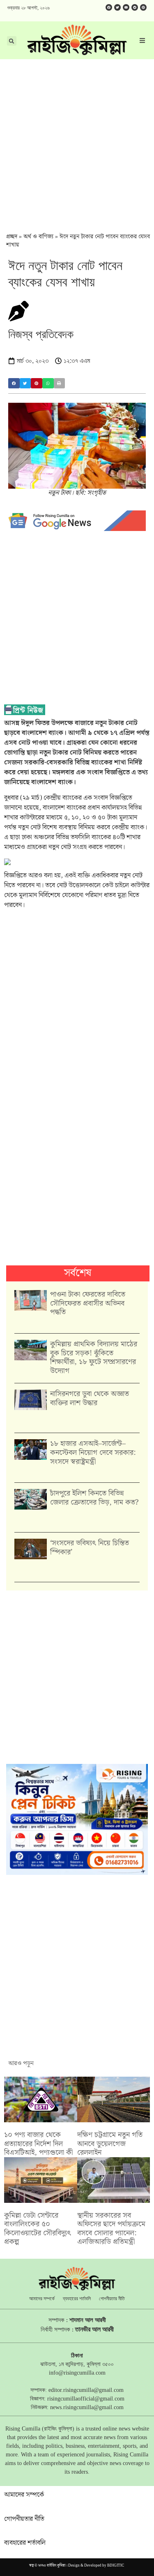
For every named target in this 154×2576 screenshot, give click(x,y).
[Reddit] (135, 7)
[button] (14, 383)
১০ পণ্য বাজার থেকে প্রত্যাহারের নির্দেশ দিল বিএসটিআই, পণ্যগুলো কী (38, 2144)
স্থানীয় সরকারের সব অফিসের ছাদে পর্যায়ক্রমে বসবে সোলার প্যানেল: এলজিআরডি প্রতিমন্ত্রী (111, 2229)
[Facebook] (109, 7)
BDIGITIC (116, 2566)
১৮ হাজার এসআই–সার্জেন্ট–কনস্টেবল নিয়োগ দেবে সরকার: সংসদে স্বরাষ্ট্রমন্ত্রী (93, 1452)
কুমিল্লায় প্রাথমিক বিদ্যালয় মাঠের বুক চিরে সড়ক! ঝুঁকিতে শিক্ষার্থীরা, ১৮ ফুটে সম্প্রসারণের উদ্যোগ (94, 1357)
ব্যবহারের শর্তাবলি (77, 2299)
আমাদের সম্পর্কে (42, 2299)
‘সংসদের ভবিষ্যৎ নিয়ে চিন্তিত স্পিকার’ (90, 1548)
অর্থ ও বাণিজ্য (38, 237)
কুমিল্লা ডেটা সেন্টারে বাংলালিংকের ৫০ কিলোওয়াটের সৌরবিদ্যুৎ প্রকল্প (38, 2229)
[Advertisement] (77, 140)
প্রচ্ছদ (12, 237)
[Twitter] (117, 7)
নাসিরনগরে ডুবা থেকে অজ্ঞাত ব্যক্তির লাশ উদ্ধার (90, 1398)
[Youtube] (126, 7)
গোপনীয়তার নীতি (112, 2299)
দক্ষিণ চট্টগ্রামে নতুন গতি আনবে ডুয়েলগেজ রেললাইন (110, 2144)
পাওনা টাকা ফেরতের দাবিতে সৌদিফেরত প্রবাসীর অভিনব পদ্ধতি (88, 1303)
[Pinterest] (143, 7)
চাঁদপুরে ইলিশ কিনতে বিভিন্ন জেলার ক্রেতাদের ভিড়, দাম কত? (94, 1498)
